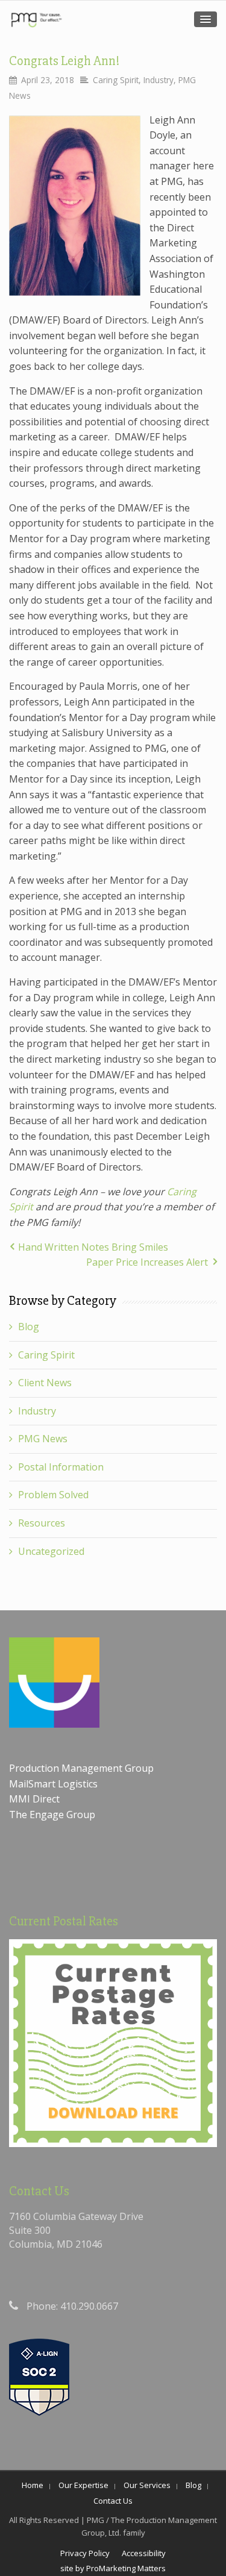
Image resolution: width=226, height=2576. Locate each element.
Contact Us (113, 2501)
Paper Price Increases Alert (147, 1262)
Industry (159, 80)
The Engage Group (52, 1815)
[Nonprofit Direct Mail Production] (36, 20)
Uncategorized (51, 1551)
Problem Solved (53, 1495)
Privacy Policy (85, 2553)
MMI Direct (34, 1799)
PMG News (43, 1439)
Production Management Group (83, 1768)
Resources (42, 1523)
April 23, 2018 (48, 80)
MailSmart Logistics (55, 1784)
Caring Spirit (116, 80)
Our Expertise (83, 2485)
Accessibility (144, 2553)
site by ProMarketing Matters (113, 2568)
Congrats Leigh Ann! (64, 61)
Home (33, 2485)
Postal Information (61, 1467)
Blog (29, 1327)
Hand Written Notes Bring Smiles (93, 1247)
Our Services (147, 2485)
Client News (45, 1383)
